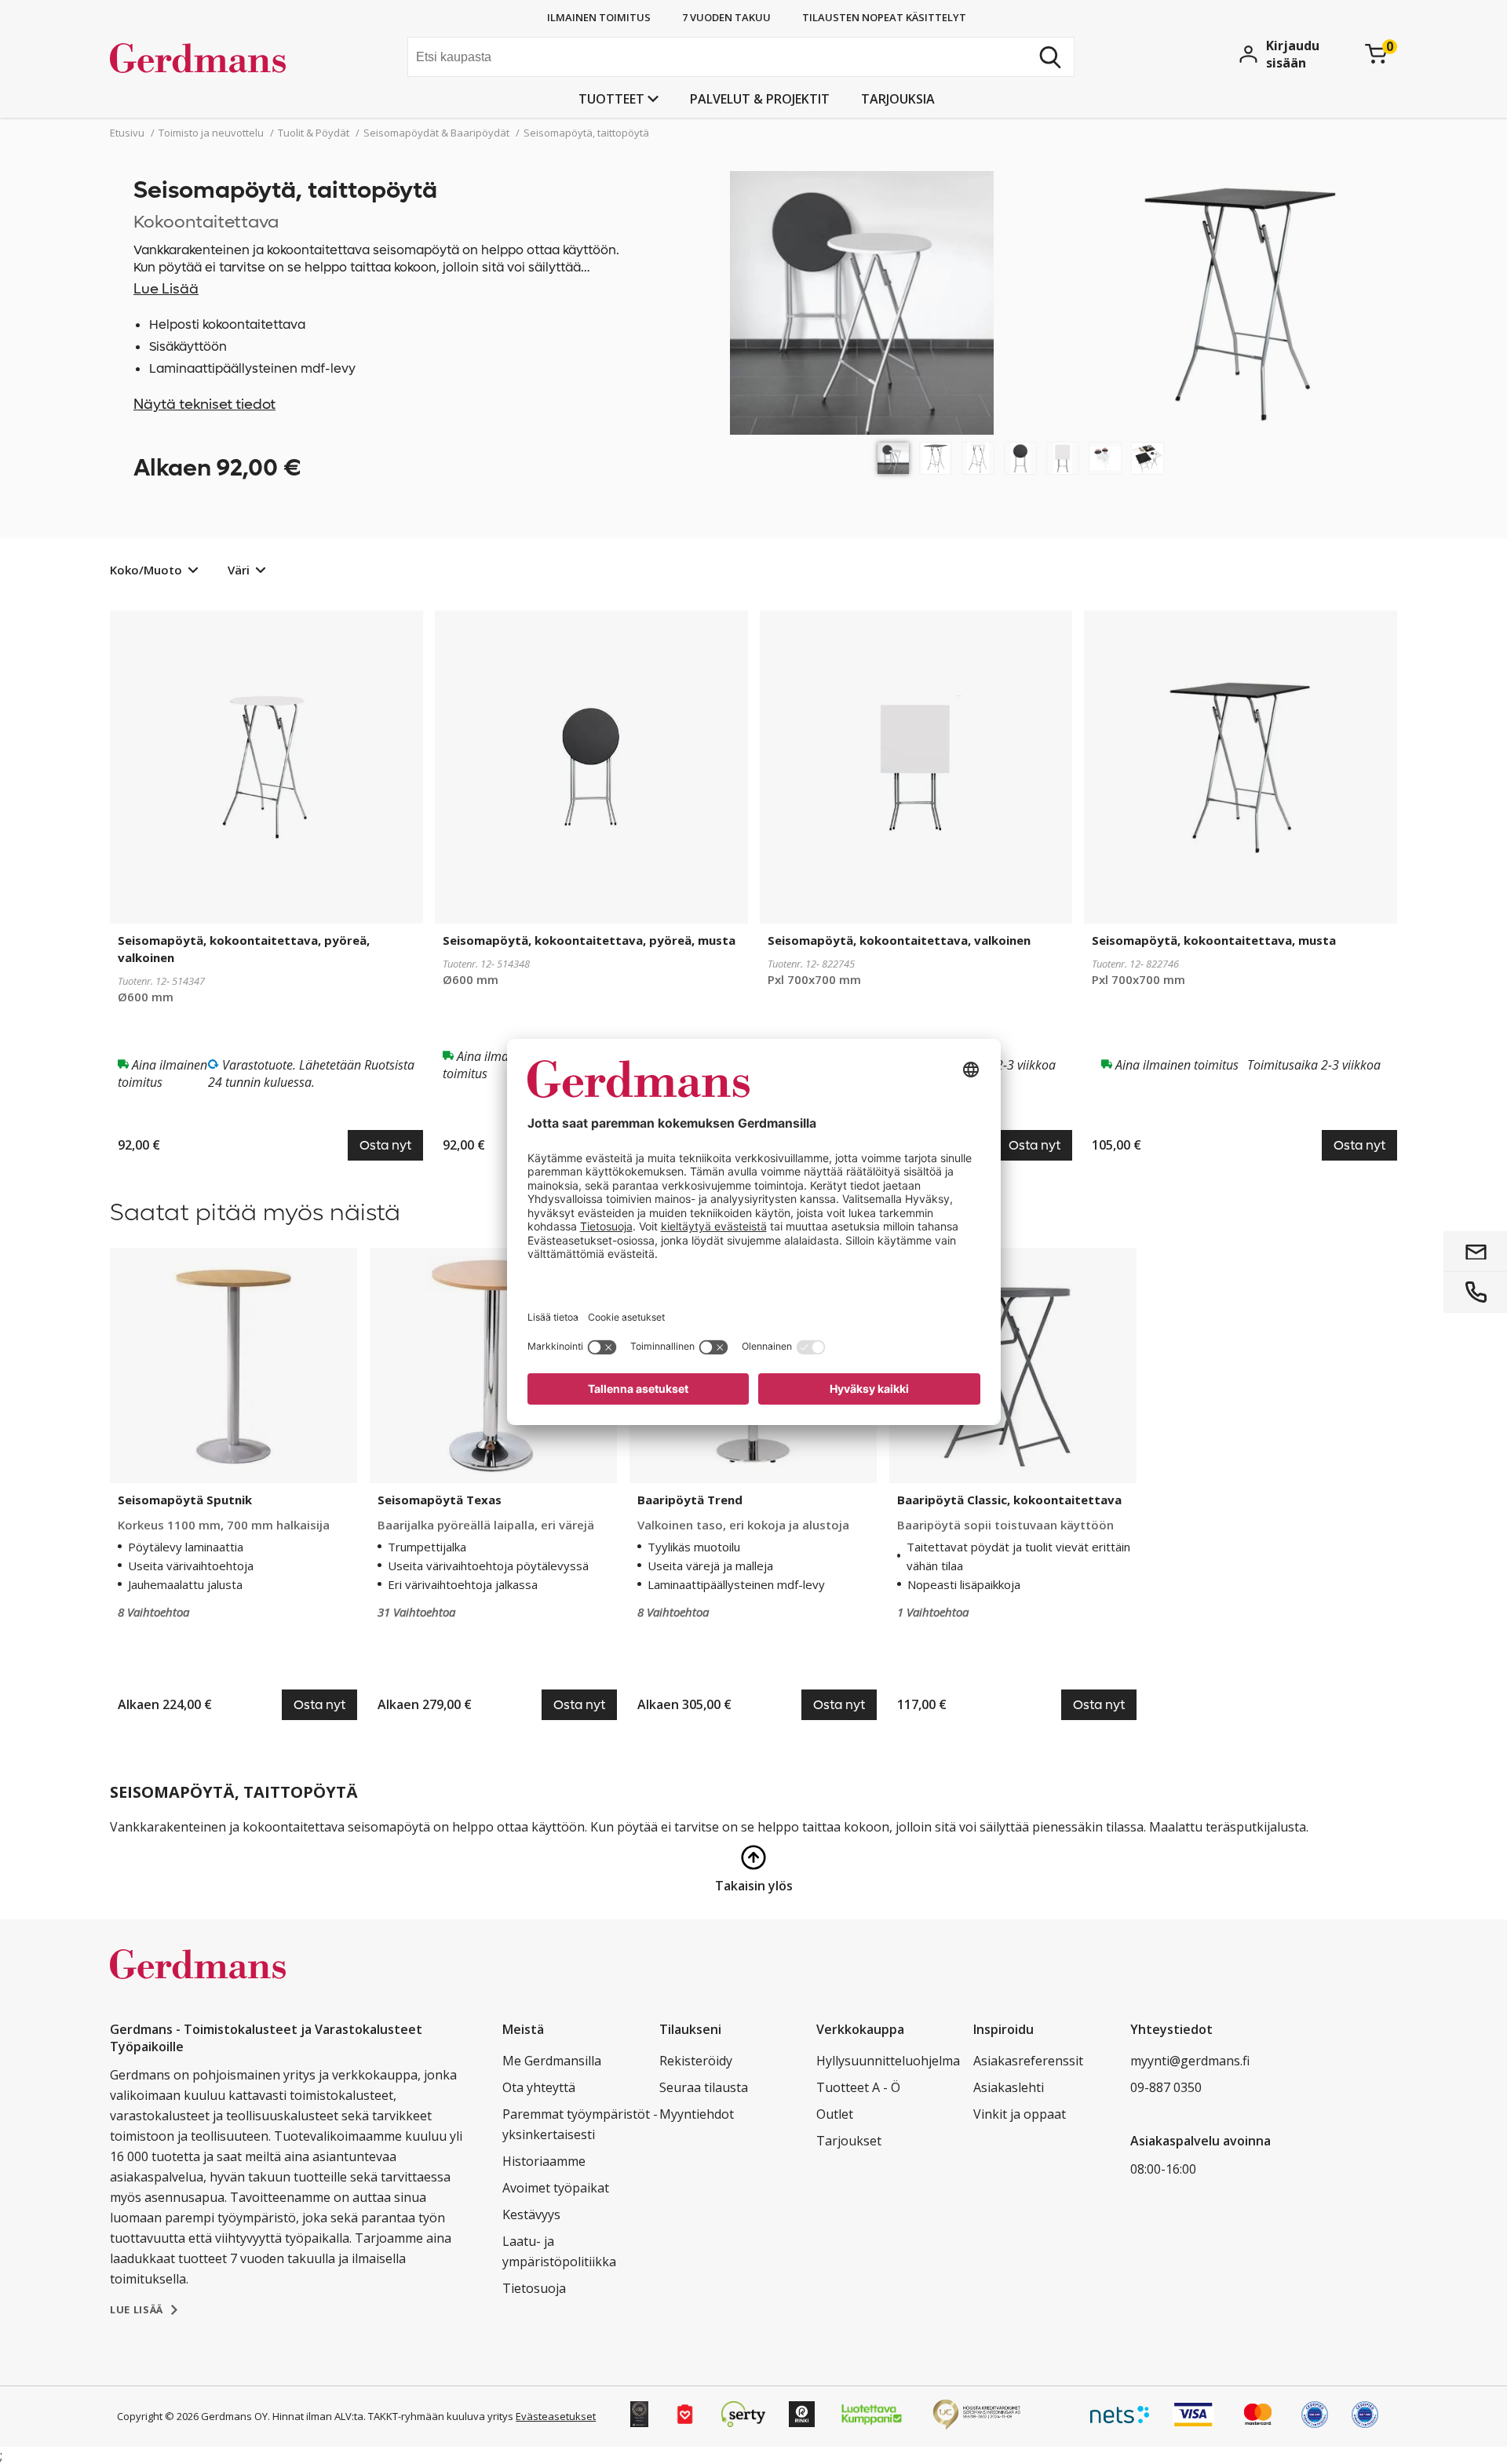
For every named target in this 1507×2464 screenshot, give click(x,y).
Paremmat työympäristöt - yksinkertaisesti (580, 2124)
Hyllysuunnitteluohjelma (888, 2061)
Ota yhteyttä (539, 2087)
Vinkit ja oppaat (1020, 2114)
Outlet (835, 2114)
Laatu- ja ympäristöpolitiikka (559, 2251)
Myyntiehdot (697, 2114)
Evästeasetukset (556, 2416)
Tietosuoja (534, 2288)
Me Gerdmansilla (552, 2061)
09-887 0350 (1166, 2087)
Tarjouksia (898, 99)
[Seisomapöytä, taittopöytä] (893, 458)
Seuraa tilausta (704, 2087)
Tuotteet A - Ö (858, 2087)
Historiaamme (544, 2161)
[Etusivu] (228, 59)
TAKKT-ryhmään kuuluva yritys (441, 2416)
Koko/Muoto (146, 570)
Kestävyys (531, 2214)
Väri (239, 570)
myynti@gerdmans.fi (1190, 2061)
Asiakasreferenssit (1028, 2061)
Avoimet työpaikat (556, 2188)
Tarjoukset (849, 2141)
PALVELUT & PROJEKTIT (760, 99)
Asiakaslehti (1009, 2087)
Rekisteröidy (696, 2061)
